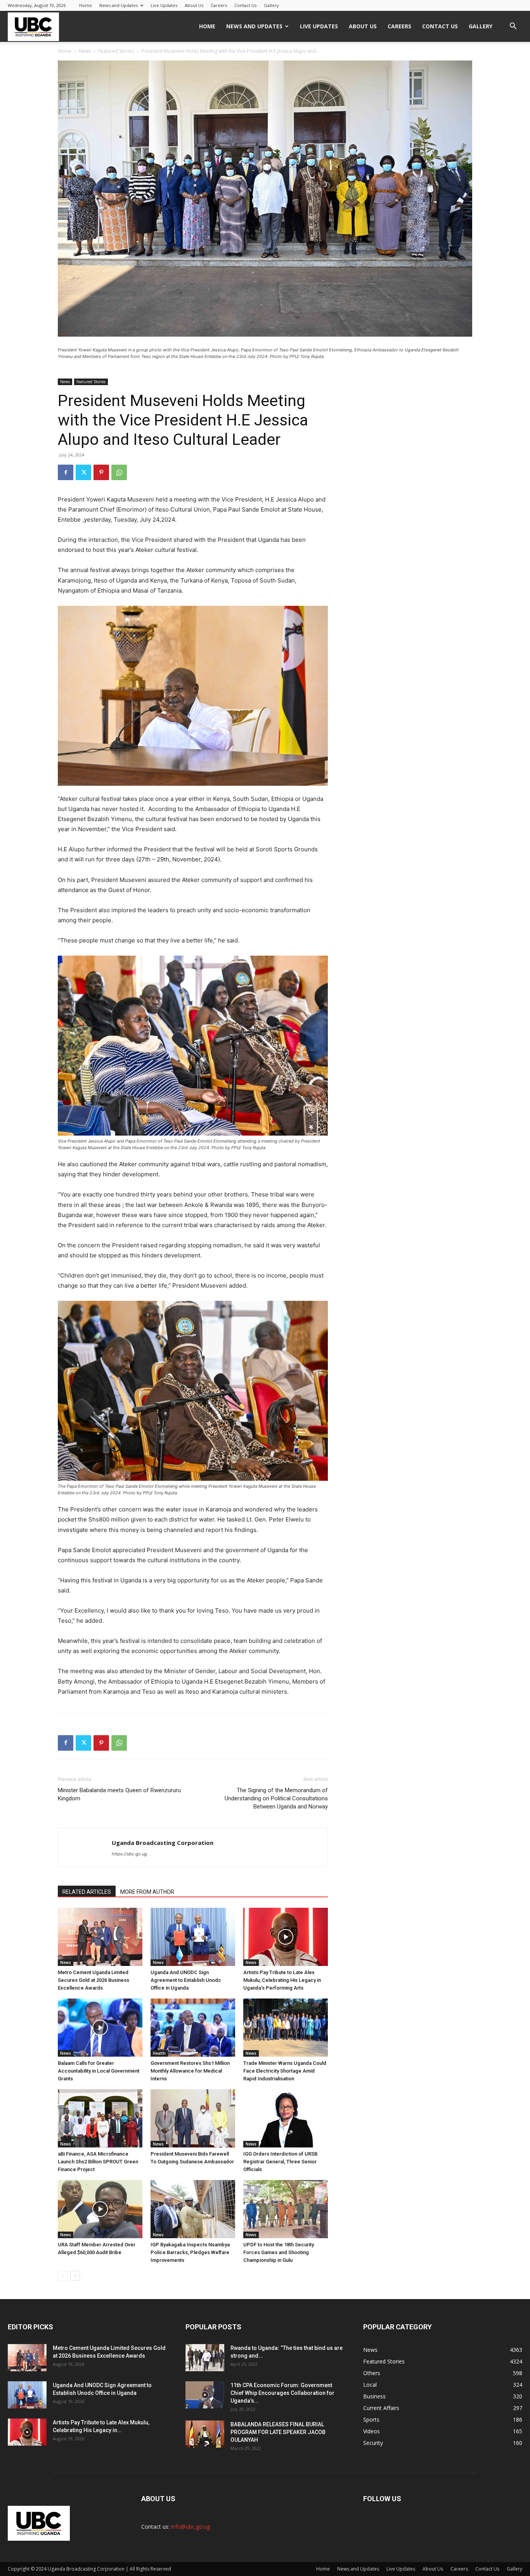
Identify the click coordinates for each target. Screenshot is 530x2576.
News (85, 51)
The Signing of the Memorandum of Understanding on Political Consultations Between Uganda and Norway (276, 1798)
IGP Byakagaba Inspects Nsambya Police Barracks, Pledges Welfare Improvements (190, 2252)
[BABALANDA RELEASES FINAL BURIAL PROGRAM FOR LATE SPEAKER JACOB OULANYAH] (205, 2434)
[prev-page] (63, 2276)
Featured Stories (116, 51)
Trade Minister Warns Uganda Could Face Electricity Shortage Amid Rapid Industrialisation (285, 2071)
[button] (513, 27)
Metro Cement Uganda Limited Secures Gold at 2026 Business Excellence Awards (94, 1980)
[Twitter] (83, 472)
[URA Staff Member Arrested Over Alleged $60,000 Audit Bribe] (100, 2209)
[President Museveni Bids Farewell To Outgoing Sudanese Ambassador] (193, 2118)
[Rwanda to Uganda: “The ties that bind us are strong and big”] (205, 2358)
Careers (219, 5)
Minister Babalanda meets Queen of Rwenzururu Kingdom (119, 1794)
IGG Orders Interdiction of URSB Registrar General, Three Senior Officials (280, 2162)
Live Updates (164, 5)
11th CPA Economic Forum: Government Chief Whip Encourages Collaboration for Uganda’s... (282, 2393)
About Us (194, 5)
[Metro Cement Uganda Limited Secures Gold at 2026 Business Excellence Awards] (100, 1937)
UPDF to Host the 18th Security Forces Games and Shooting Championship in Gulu (279, 2252)
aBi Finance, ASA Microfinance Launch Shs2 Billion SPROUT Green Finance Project (98, 2162)
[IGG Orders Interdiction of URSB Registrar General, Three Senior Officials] (286, 2118)
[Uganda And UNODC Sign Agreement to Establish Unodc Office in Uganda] (193, 1937)
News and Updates (119, 5)
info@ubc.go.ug (191, 2527)
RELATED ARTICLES (87, 1892)
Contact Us (245, 5)
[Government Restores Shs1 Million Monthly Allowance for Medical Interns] (193, 2028)
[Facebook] (66, 472)
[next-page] (75, 2276)
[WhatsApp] (119, 472)
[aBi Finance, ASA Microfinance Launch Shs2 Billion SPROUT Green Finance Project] (100, 2118)
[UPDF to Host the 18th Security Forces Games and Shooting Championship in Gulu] (286, 2209)
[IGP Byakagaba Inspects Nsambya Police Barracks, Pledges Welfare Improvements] (193, 2209)
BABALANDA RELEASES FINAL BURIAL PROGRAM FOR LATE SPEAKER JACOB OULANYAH (278, 2432)
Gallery (271, 5)
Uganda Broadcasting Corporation (163, 1843)
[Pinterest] (101, 472)
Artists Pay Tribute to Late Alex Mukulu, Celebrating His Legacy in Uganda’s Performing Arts (282, 1980)
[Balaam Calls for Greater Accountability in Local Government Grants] (100, 2028)
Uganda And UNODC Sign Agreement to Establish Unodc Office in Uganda (186, 1980)
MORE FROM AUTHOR (147, 1892)
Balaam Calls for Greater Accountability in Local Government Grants (99, 2071)
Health (159, 2053)
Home (86, 5)
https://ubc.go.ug (129, 1854)
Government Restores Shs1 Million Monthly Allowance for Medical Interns (190, 2071)
